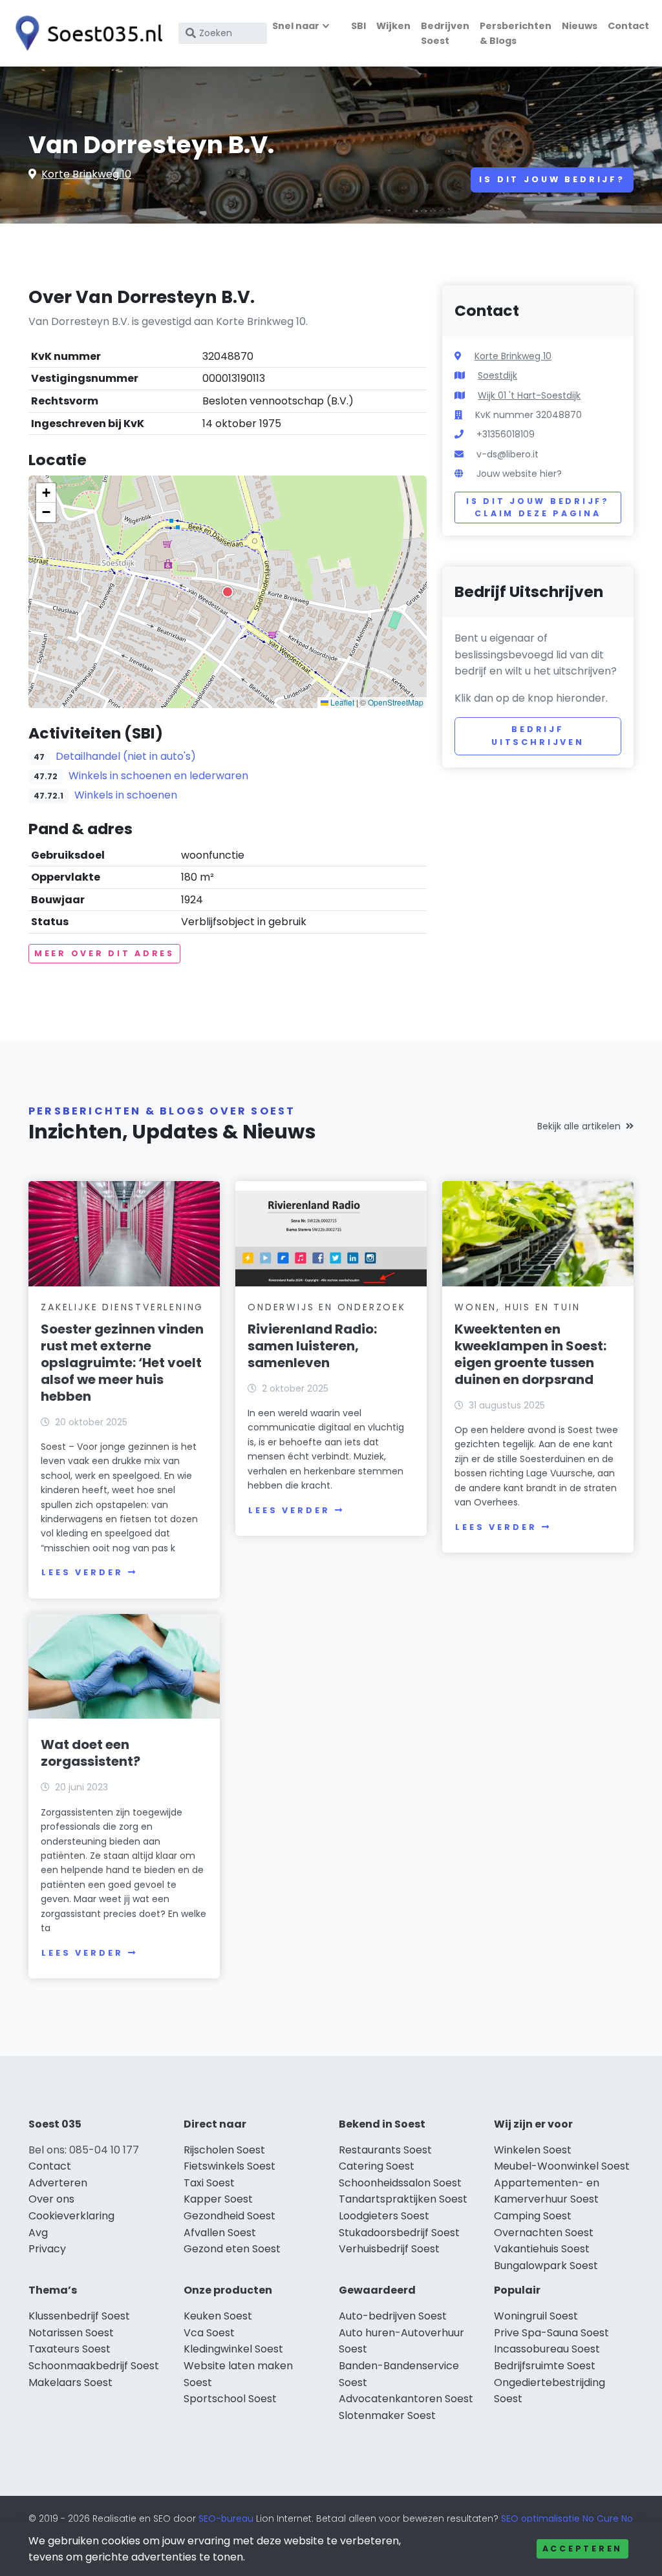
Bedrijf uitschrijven (538, 736)
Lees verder (82, 1572)
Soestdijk (497, 375)
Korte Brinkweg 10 (86, 174)
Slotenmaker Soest (387, 2415)
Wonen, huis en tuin (517, 1307)
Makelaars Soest (70, 2382)
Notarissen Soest (71, 2333)
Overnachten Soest (544, 2233)
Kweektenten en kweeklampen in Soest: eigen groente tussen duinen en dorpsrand (530, 1354)
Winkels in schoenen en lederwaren (158, 776)
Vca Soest (209, 2333)
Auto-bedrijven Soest (393, 2316)
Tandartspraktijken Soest (403, 2199)
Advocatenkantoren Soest (406, 2399)
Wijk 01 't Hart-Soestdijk (529, 395)
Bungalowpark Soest (546, 2266)
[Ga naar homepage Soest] (85, 33)
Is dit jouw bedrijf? (552, 179)
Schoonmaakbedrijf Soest (94, 2366)
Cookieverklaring (71, 2216)
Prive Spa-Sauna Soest (551, 2333)
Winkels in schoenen (126, 795)
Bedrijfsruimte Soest (545, 2366)
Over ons (51, 2199)
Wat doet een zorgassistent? (91, 1753)
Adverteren (58, 2183)
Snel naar (296, 26)
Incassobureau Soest (547, 2349)
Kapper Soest (218, 2199)
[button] (228, 592)
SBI (358, 26)
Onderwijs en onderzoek (327, 1307)
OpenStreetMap (396, 702)
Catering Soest (377, 2166)
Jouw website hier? (519, 474)
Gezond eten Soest (232, 2249)
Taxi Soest (209, 2183)
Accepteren (582, 2549)
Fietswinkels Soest (230, 2166)
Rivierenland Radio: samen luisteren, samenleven (312, 1346)
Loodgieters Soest (384, 2216)
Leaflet (341, 702)
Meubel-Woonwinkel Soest (562, 2166)
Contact (628, 26)
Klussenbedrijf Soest (79, 2316)
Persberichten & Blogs (516, 33)
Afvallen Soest (220, 2233)
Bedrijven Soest (445, 33)
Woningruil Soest (536, 2316)
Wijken (393, 26)
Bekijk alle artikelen (579, 1126)
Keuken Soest (218, 2316)
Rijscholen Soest (224, 2150)
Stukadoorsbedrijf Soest (399, 2233)
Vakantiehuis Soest (542, 2249)
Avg (38, 2233)
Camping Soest (533, 2216)
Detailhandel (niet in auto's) (126, 756)
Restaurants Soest (385, 2150)
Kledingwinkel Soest (233, 2349)
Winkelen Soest (533, 2150)
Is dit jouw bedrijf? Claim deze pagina (538, 508)
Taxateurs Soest (69, 2349)
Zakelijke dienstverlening (122, 1307)
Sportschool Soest (230, 2399)
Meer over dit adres (104, 953)
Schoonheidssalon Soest (400, 2183)
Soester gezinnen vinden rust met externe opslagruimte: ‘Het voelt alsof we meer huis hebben (122, 1363)
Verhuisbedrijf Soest (389, 2249)
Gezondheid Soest (230, 2216)
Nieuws (580, 26)
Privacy (47, 2249)
